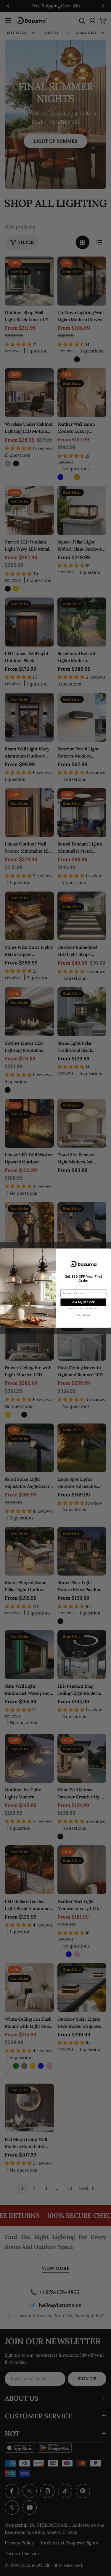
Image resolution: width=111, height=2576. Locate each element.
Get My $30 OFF (83, 1302)
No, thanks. (83, 1315)
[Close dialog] (108, 1251)
